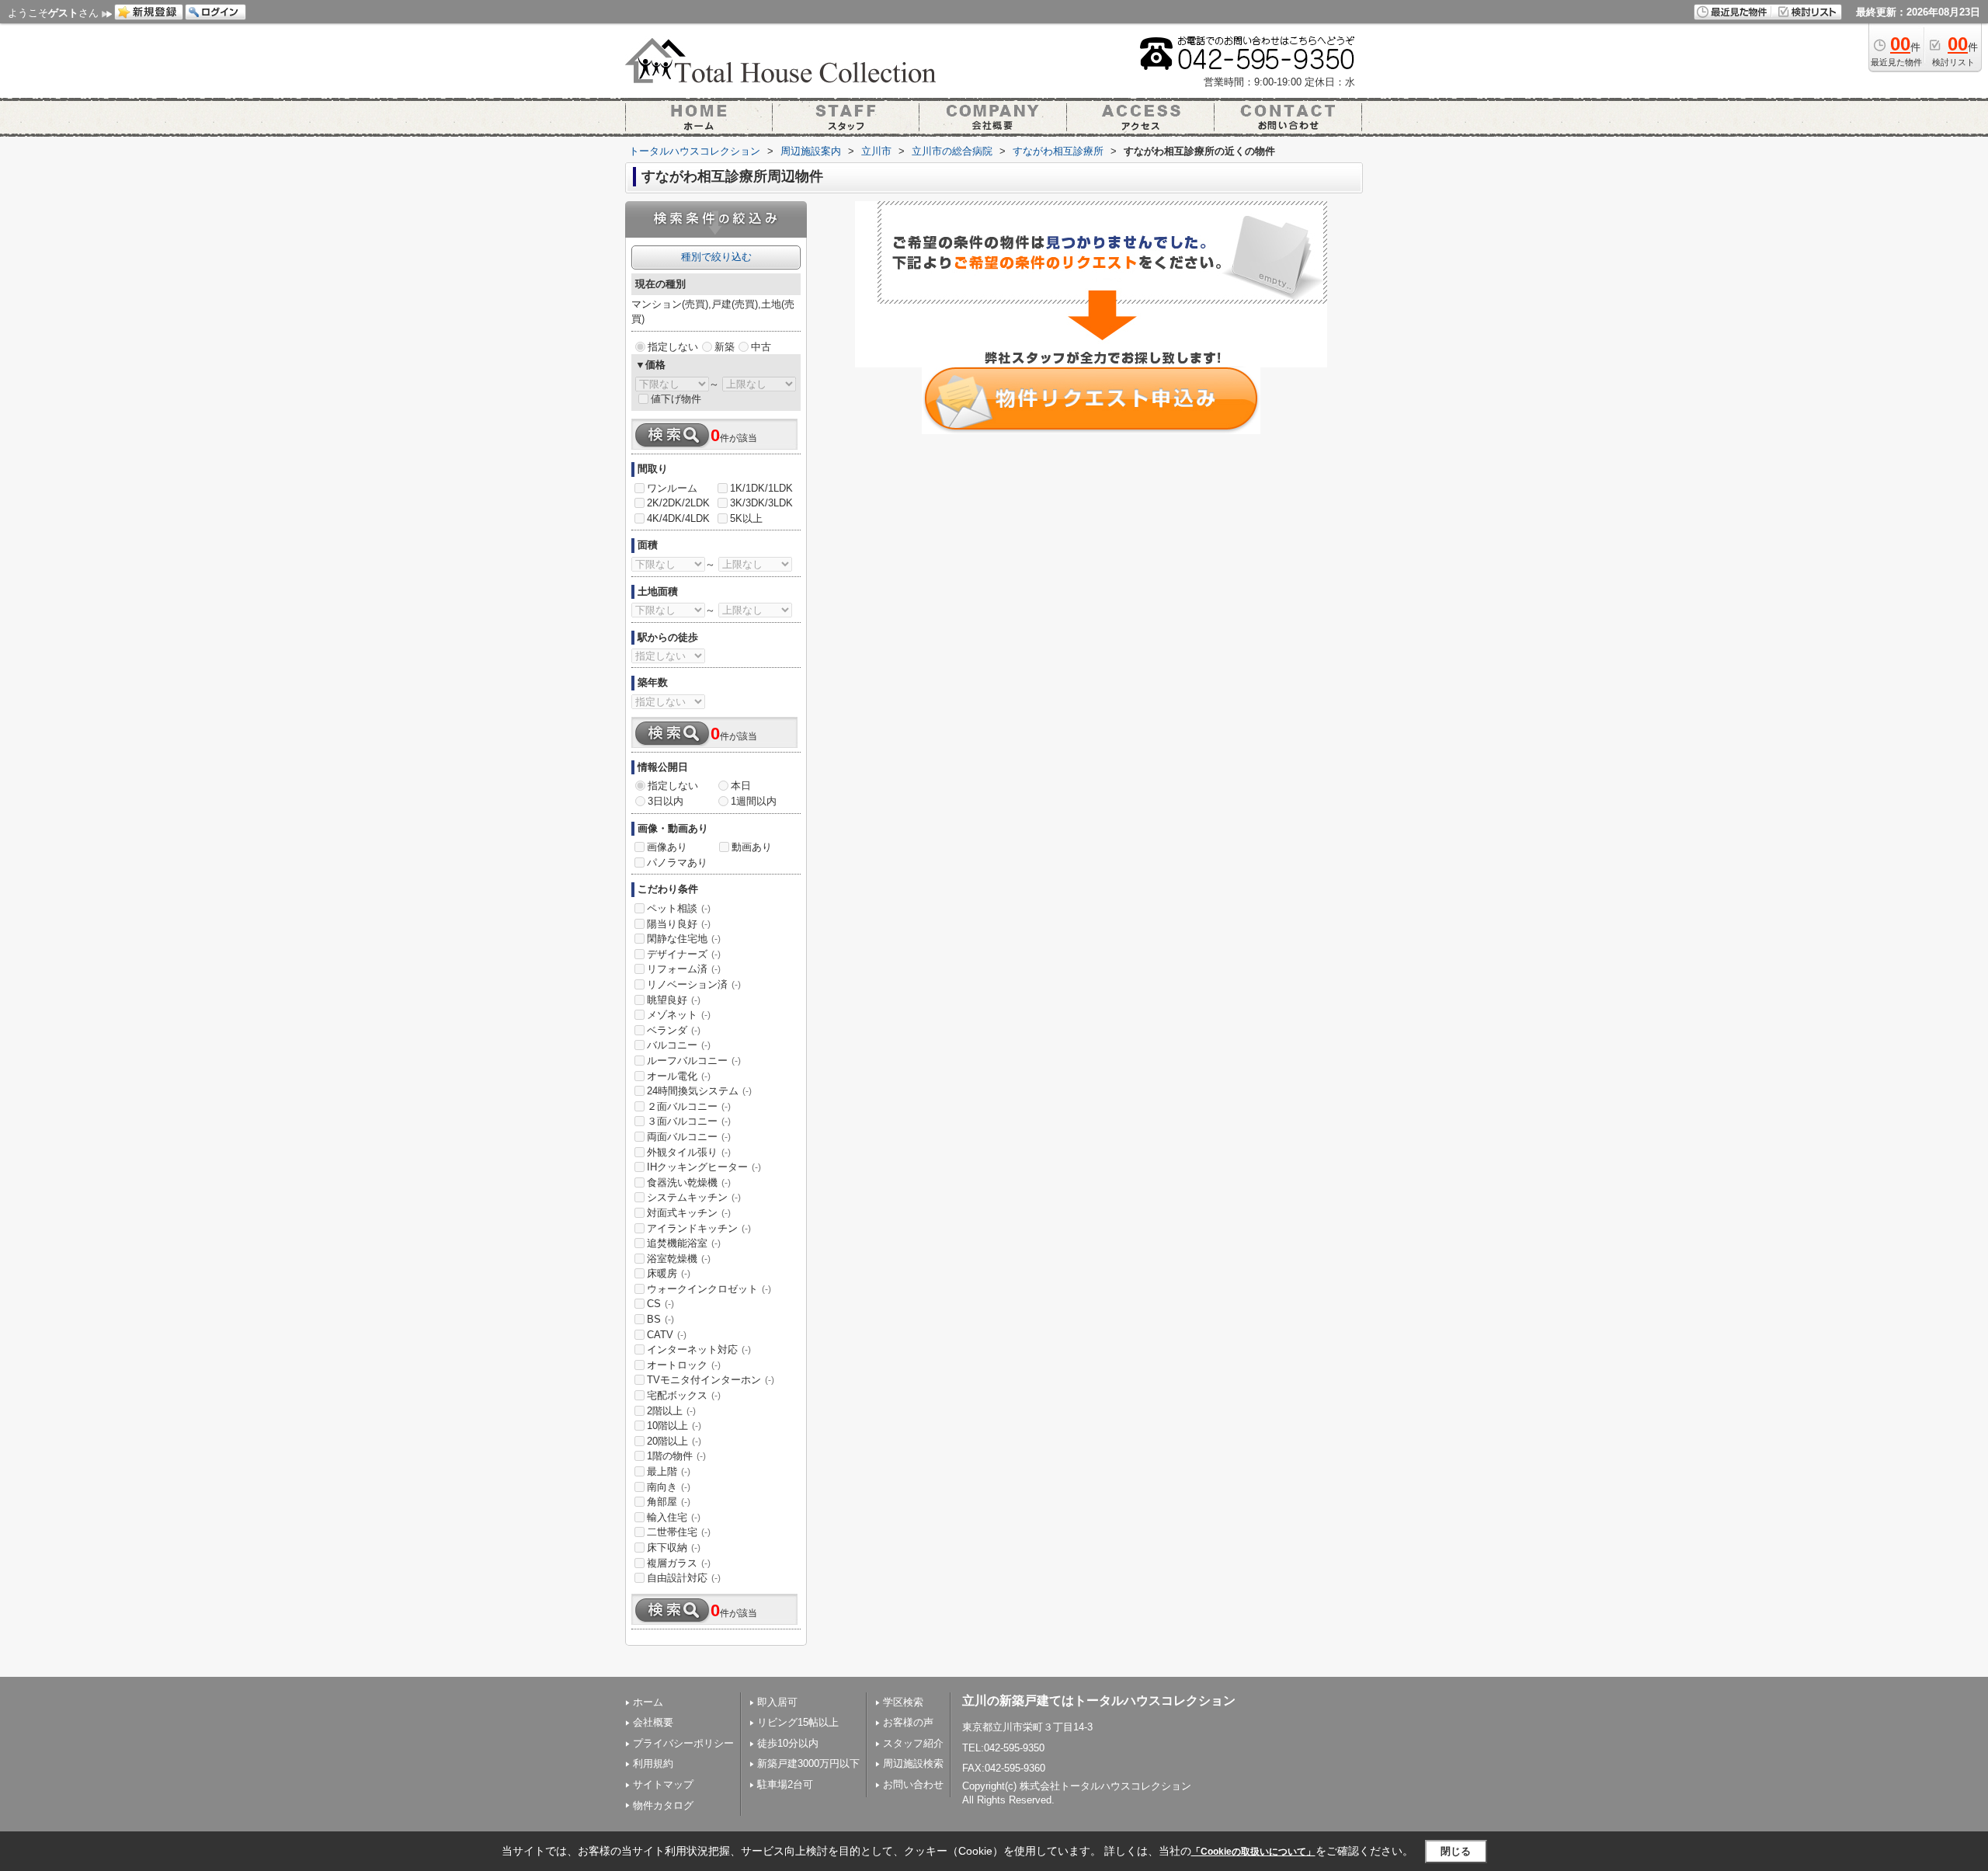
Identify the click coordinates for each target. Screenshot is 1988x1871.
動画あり (752, 847)
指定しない (673, 347)
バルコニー (679, 1045)
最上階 (669, 1471)
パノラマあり (677, 862)
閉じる (1456, 1851)
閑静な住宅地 (684, 939)
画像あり (667, 847)
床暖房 (669, 1273)
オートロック (684, 1365)
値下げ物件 (676, 399)
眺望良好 (674, 1000)
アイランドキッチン (699, 1228)
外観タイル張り (689, 1152)
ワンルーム (672, 488)
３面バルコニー (689, 1121)
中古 (761, 347)
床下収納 (674, 1548)
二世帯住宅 (679, 1532)
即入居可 (777, 1702)
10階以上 (674, 1426)
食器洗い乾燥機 (689, 1182)
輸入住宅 (674, 1517)
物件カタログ (663, 1805)
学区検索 (903, 1702)
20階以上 (674, 1441)
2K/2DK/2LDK (678, 503)
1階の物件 (676, 1456)
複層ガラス (679, 1563)
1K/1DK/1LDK (761, 488)
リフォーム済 (684, 969)
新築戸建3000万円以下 (808, 1763)
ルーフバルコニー (694, 1061)
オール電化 (679, 1076)
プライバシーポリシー (683, 1743)
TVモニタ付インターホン (711, 1380)
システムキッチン (694, 1197)
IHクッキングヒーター (704, 1167)
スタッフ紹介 (913, 1743)
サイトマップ (663, 1784)
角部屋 (669, 1502)
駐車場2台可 (785, 1784)
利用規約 (653, 1763)
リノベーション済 (694, 984)
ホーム (648, 1702)
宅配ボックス (684, 1395)
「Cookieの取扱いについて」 (1253, 1852)
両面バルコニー (689, 1137)
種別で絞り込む (716, 257)
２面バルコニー (689, 1106)
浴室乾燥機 (679, 1259)
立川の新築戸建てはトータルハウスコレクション (1099, 1701)
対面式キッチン (689, 1213)
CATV (667, 1335)
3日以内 (666, 801)
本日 (741, 786)
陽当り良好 (679, 924)
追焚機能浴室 (684, 1243)
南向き (669, 1487)
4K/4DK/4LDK (678, 518)
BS (660, 1319)
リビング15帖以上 (798, 1722)
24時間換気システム (699, 1091)
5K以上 (746, 518)
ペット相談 (679, 908)
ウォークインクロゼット (709, 1289)
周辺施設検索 (913, 1763)
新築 (725, 347)
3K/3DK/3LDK (761, 503)
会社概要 (653, 1722)
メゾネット (679, 1015)
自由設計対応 (684, 1578)
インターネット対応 (699, 1349)
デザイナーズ (684, 954)
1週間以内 (754, 801)
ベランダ (674, 1030)
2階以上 (671, 1411)
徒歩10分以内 (788, 1743)
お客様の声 (908, 1722)
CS (660, 1304)
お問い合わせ (913, 1784)
